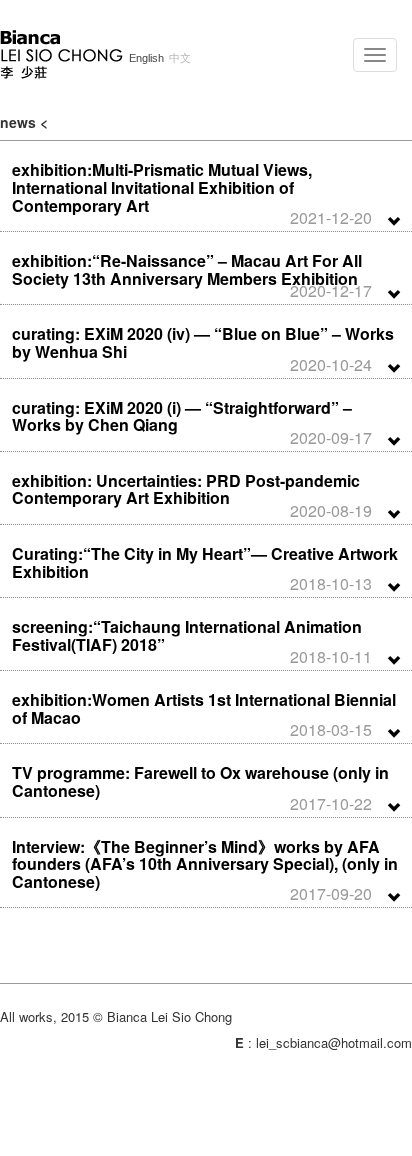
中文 (180, 58)
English (146, 58)
